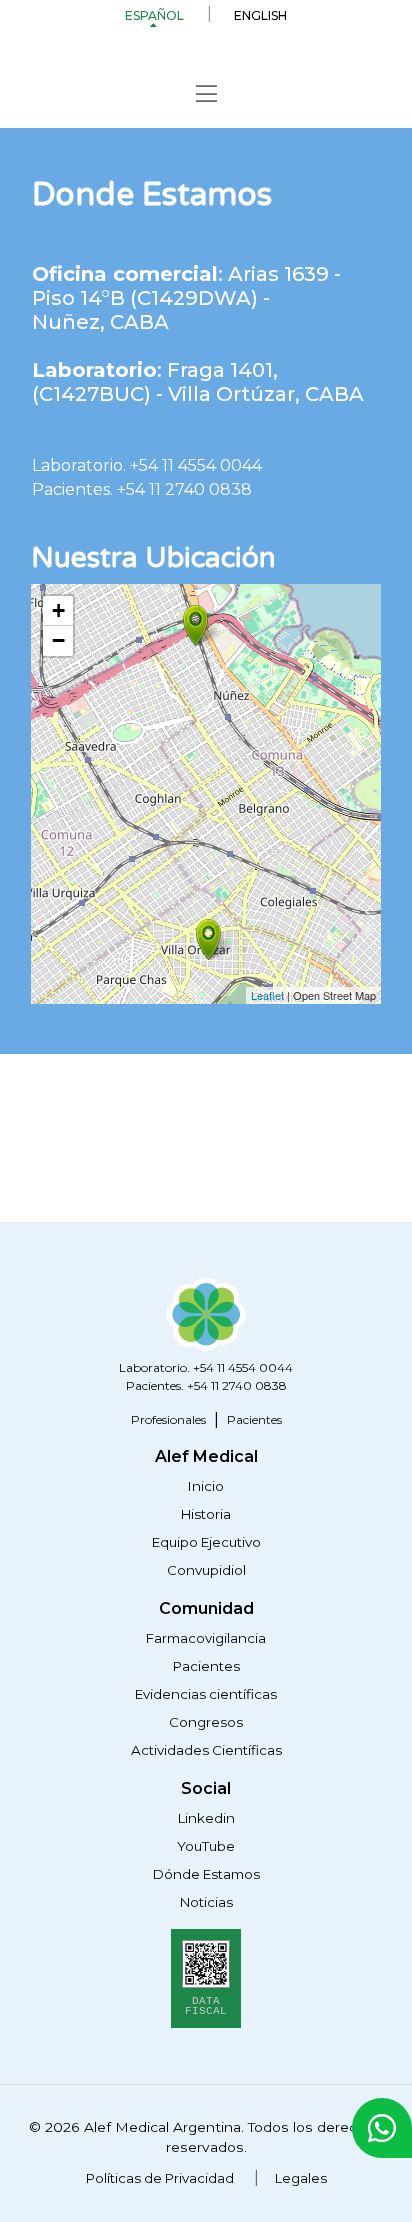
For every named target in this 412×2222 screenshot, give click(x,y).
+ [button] (58, 610)
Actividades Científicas (206, 1750)
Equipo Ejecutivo (206, 1542)
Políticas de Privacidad (160, 2178)
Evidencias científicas (206, 1694)
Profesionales (168, 1419)
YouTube (206, 1846)
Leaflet (267, 995)
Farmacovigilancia (206, 1638)
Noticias (206, 1902)
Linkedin (206, 1818)
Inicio (206, 1486)
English (260, 15)
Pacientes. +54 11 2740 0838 (142, 489)
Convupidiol (206, 1570)
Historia (206, 1514)
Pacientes (254, 1419)
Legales (301, 2178)
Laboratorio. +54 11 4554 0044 (147, 465)
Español (154, 15)
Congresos (206, 1722)
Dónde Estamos (206, 1874)
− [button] (58, 640)
